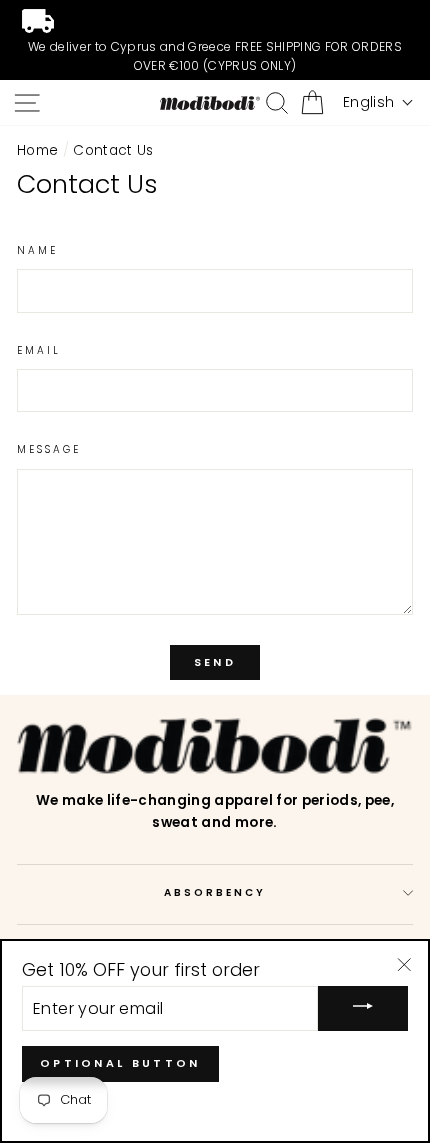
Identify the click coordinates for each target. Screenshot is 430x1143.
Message (49, 449)
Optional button (120, 1063)
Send (215, 662)
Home (37, 150)
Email (39, 350)
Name (37, 250)
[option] (215, 40)
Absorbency (215, 892)
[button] (378, 102)
